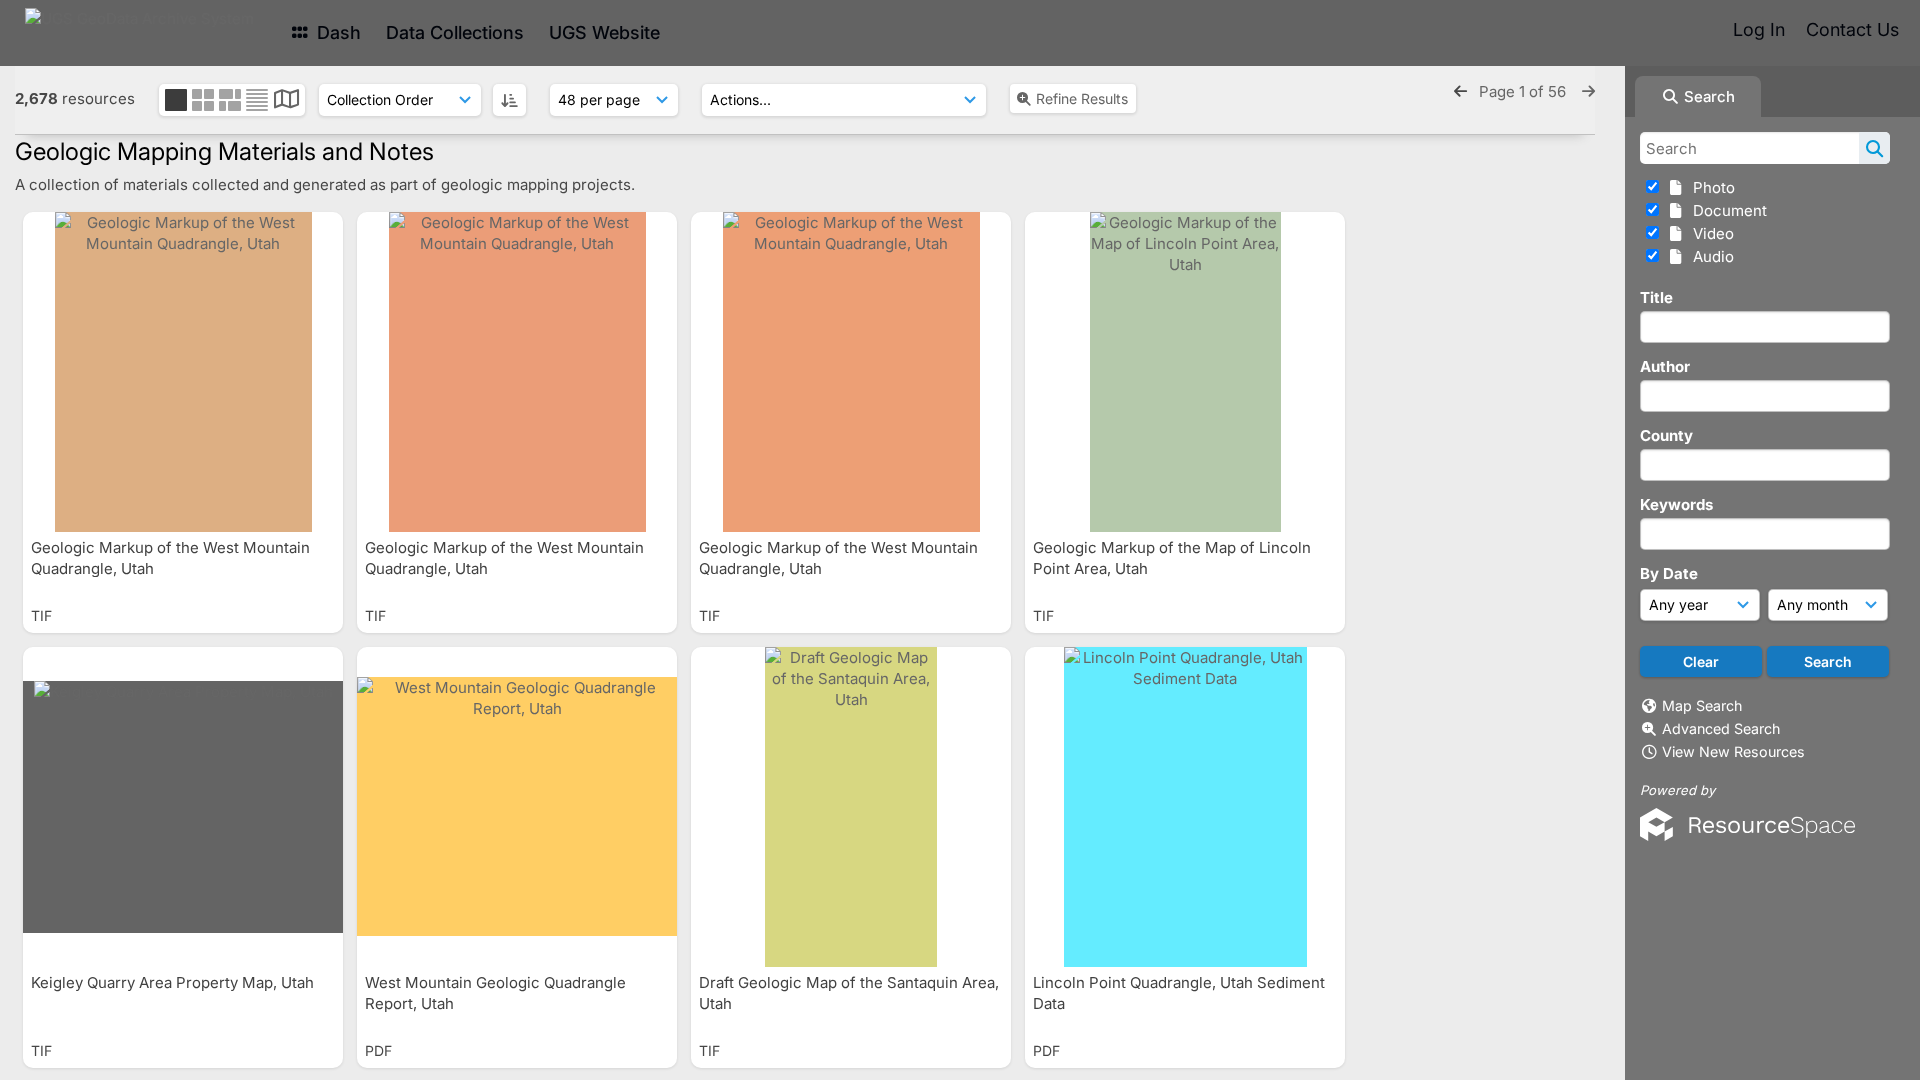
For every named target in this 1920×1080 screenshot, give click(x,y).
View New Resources (1733, 751)
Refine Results (1082, 98)
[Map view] (286, 101)
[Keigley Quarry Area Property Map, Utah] (183, 807)
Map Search (1702, 705)
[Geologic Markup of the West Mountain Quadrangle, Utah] (183, 372)
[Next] (1588, 91)
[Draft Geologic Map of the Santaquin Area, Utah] (851, 807)
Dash (336, 32)
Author (1665, 366)
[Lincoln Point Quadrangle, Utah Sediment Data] (1185, 807)
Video (1709, 233)
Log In (1759, 29)
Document (1726, 210)
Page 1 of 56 (1524, 91)
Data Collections (455, 32)
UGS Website (604, 32)
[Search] (1874, 148)
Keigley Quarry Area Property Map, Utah (174, 982)
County (1666, 435)
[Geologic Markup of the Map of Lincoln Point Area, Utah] (1185, 372)
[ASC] (509, 100)
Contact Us (1852, 29)
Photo (1710, 187)
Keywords (1676, 504)
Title (1656, 297)
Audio (1709, 256)
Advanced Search (1721, 728)
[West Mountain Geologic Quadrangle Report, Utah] (517, 807)
